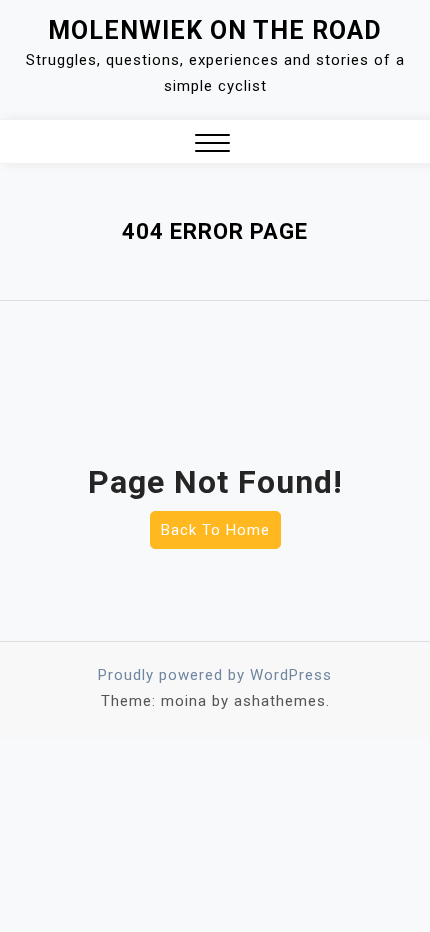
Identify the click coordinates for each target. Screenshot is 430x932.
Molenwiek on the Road (215, 30)
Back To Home (215, 530)
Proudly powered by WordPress (215, 675)
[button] (212, 145)
